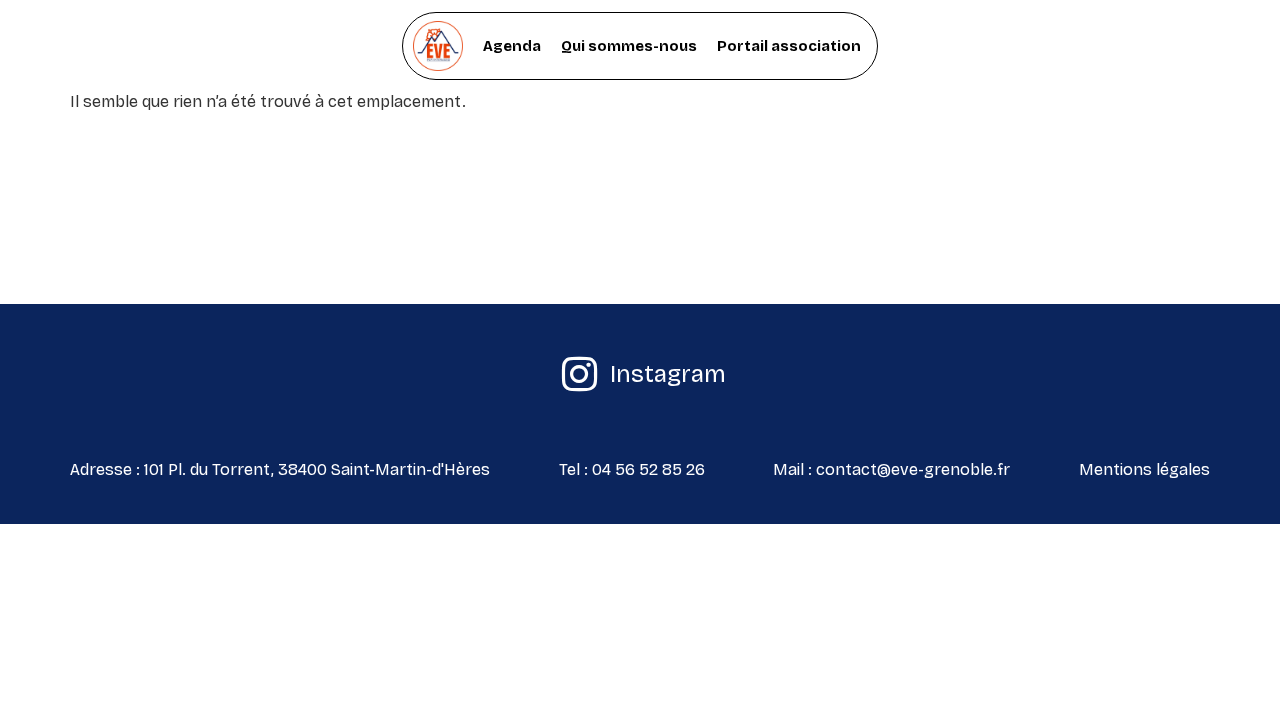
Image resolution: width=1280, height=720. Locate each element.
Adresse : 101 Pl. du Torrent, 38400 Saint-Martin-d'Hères (280, 469)
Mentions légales (1144, 469)
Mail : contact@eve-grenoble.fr (891, 469)
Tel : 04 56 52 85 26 (632, 469)
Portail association (789, 46)
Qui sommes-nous (629, 46)
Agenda (512, 46)
